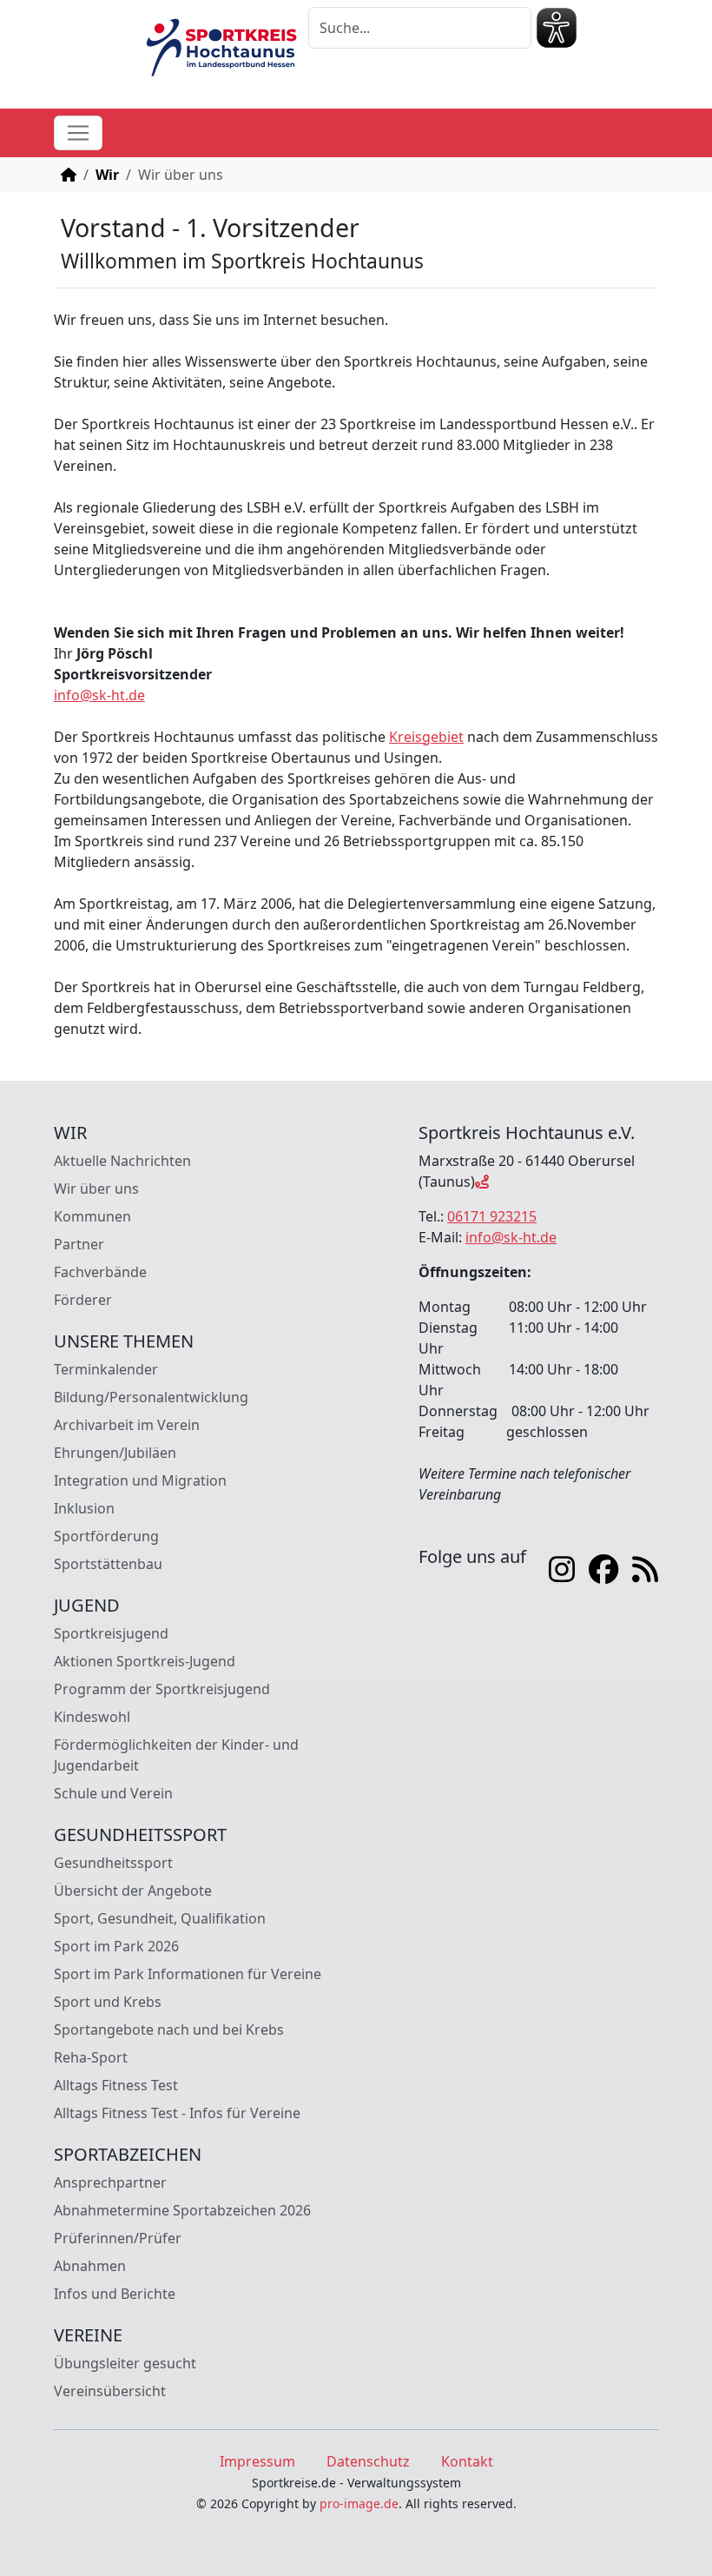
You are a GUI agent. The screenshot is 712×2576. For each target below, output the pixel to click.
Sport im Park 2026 (116, 1946)
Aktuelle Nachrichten (122, 1161)
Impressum (257, 2461)
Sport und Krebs (108, 2002)
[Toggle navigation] (78, 133)
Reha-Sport (91, 2057)
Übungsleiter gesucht (125, 2363)
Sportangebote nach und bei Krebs (169, 2030)
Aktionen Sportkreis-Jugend (145, 1661)
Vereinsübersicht (110, 2391)
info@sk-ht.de (99, 695)
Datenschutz (368, 2461)
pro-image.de (359, 2503)
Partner (79, 1244)
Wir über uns (96, 1189)
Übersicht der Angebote (133, 1891)
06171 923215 (492, 1216)
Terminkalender (106, 1369)
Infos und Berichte (115, 2294)
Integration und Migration (140, 1480)
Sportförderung (106, 1536)
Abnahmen (90, 2266)
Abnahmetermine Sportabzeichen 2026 (182, 2210)
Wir (107, 175)
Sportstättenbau (108, 1564)
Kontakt (467, 2461)
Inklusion (84, 1508)
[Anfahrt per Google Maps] (482, 1182)
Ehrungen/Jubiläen (115, 1453)
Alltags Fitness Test (116, 2085)
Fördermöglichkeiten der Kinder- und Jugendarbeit (176, 1755)
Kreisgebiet (426, 737)
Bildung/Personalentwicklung (151, 1397)
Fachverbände (100, 1272)
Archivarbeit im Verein (127, 1425)
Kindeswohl (92, 1717)
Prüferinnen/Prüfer (118, 2238)
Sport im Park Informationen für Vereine (188, 1974)
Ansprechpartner (110, 2182)
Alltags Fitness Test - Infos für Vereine (177, 2113)
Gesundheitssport (113, 1863)
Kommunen (92, 1216)
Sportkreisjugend (111, 1633)
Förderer (83, 1300)
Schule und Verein (113, 1793)
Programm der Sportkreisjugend (162, 1689)
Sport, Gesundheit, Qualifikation (160, 1918)
